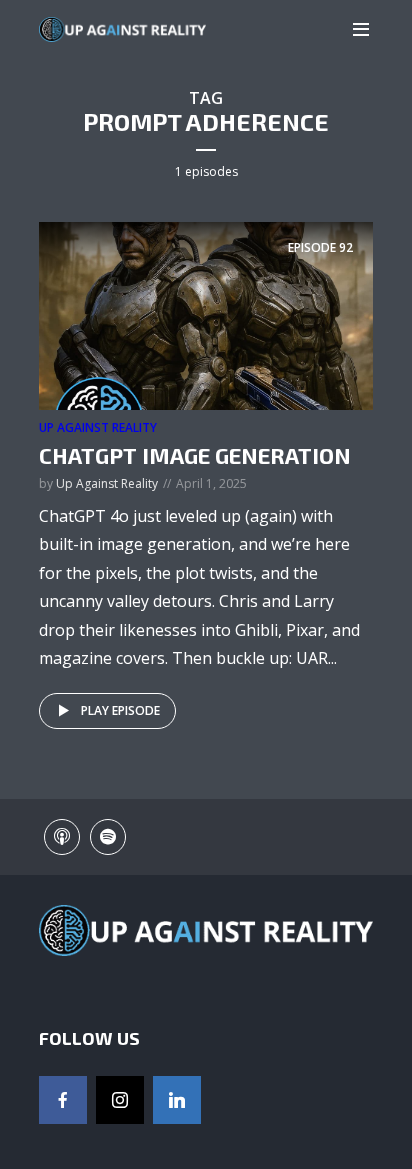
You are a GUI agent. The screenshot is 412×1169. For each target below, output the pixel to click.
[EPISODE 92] (206, 315)
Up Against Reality (98, 427)
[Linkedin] (177, 1100)
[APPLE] (62, 837)
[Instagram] (120, 1100)
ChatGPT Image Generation (195, 455)
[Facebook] (63, 1100)
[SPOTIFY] (108, 837)
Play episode (120, 710)
